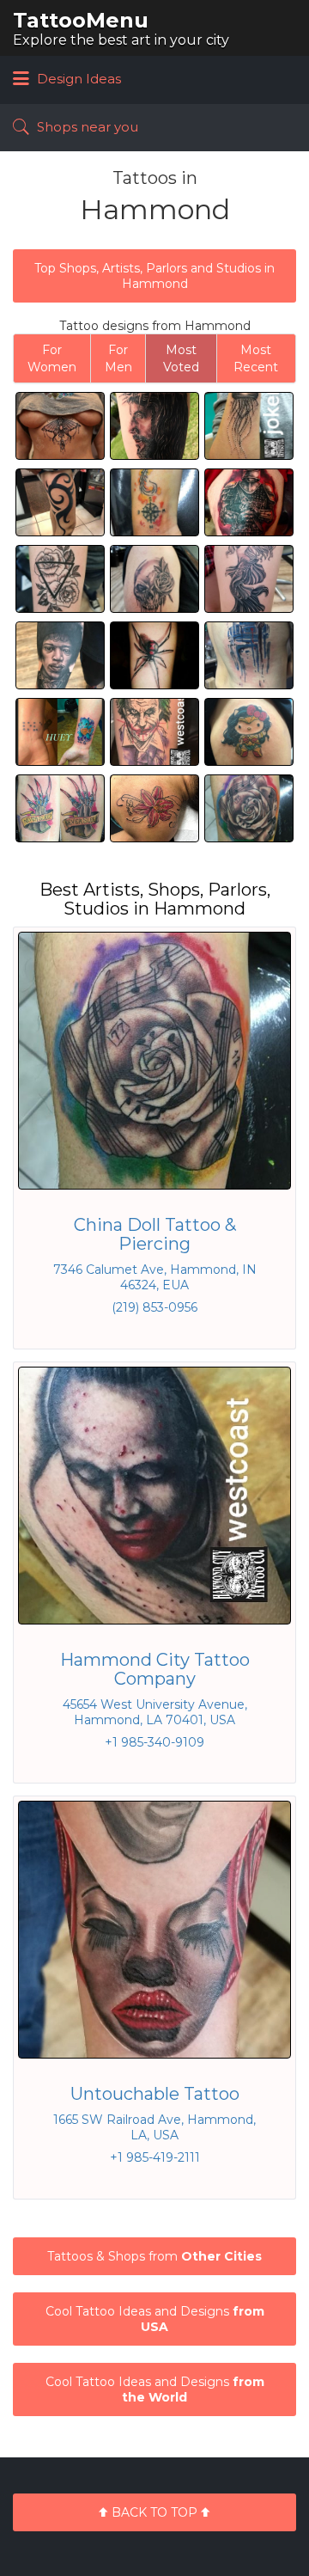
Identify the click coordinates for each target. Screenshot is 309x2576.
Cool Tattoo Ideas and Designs (155, 2319)
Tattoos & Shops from (154, 2256)
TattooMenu (81, 20)
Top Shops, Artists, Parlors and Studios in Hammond (154, 276)
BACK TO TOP (154, 2512)
